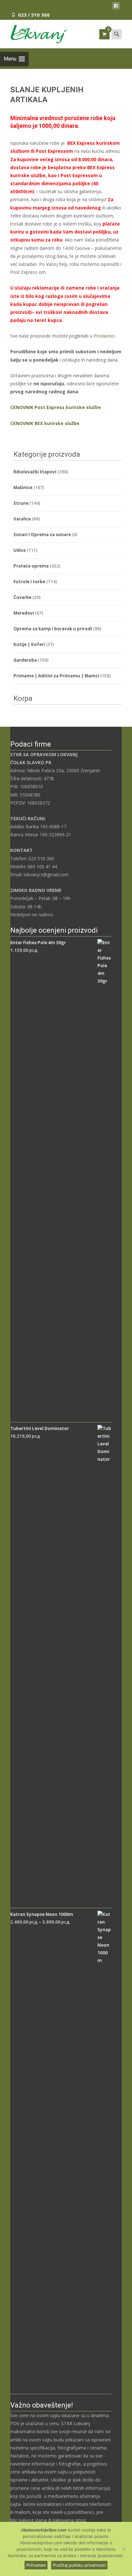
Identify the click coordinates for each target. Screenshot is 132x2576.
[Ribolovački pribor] (34, 33)
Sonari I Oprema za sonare (42, 535)
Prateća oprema (31, 566)
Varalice (22, 519)
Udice (20, 550)
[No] (124, 2549)
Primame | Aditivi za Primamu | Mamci (56, 676)
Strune (21, 503)
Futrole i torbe (29, 582)
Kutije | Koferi (29, 644)
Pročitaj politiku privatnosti (79, 2565)
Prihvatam (36, 2565)
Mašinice (23, 487)
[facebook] (116, 7)
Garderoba (25, 660)
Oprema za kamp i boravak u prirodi (53, 629)
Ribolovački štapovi (35, 472)
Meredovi (24, 613)
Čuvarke (22, 597)
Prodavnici (104, 336)
